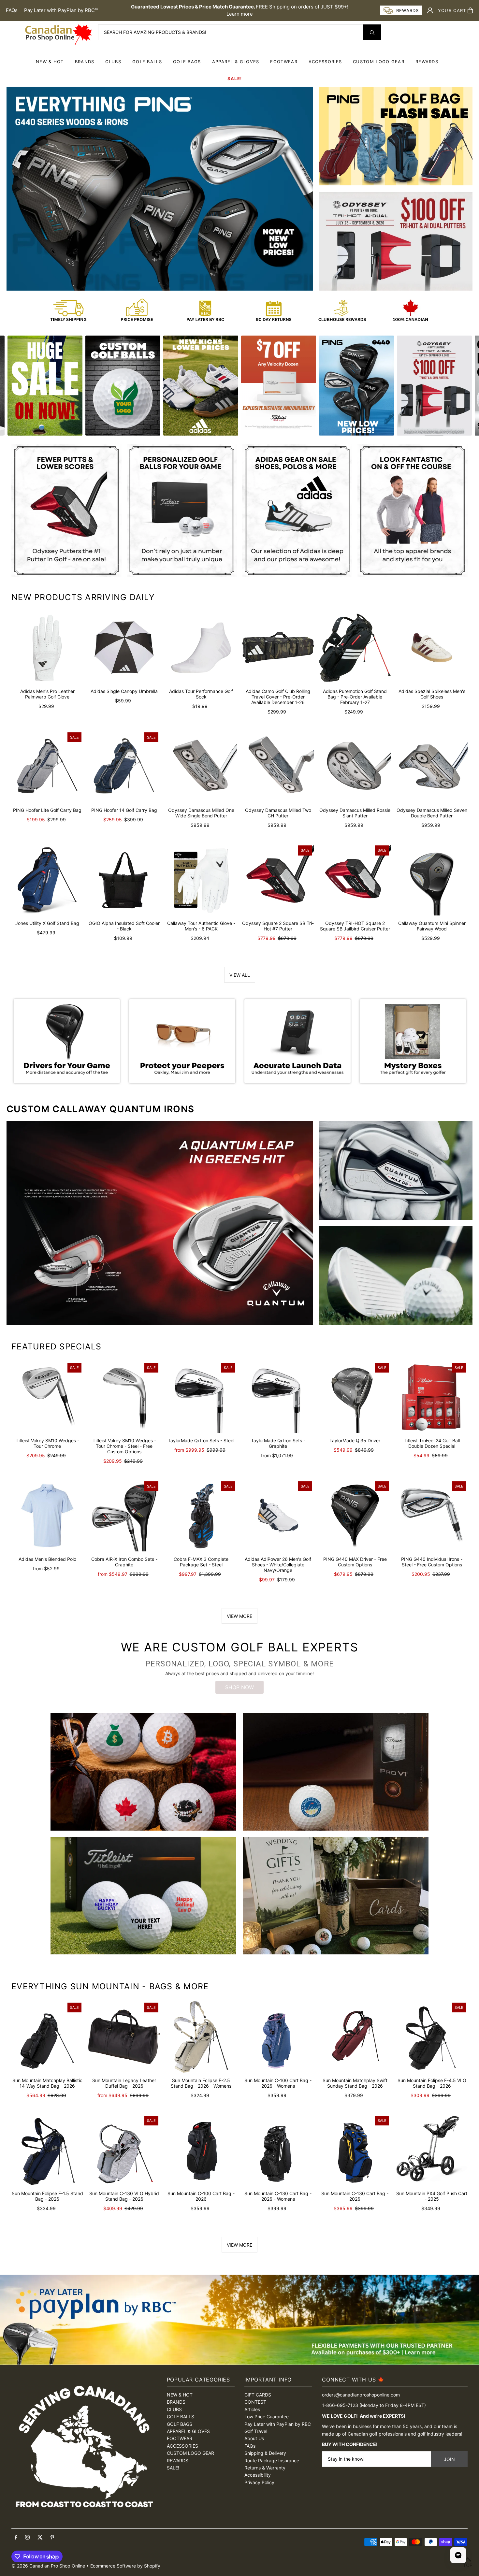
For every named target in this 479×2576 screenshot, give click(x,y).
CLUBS (113, 62)
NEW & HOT (50, 62)
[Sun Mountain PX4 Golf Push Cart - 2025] (432, 2150)
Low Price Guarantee (267, 2417)
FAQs (12, 10)
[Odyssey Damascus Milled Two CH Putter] (278, 767)
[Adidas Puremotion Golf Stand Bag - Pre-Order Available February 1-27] (355, 648)
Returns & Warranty (265, 2468)
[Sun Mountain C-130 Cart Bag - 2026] (355, 2150)
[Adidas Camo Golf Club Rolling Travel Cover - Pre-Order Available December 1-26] (278, 648)
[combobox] (239, 32)
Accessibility (258, 2475)
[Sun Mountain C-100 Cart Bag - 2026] (201, 2150)
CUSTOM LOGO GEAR (379, 62)
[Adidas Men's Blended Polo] (47, 1516)
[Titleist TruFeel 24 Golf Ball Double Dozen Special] (432, 1397)
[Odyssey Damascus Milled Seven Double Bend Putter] (432, 767)
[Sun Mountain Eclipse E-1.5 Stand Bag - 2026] (47, 2150)
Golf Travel (256, 2431)
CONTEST (255, 2402)
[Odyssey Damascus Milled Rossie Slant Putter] (355, 767)
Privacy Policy (259, 2482)
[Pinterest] (52, 2538)
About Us (254, 2438)
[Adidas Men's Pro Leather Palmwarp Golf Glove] (47, 648)
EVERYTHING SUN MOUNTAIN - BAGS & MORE (110, 1986)
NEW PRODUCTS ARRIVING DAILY (83, 597)
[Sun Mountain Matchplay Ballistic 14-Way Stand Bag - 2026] (47, 2037)
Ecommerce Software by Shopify (125, 2566)
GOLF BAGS (187, 62)
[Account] (430, 10)
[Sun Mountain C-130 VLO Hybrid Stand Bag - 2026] (124, 2150)
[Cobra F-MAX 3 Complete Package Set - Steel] (201, 1516)
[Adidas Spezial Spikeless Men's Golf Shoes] (432, 648)
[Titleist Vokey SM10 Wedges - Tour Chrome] (47, 1397)
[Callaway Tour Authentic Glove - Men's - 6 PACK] (201, 880)
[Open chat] (458, 2555)
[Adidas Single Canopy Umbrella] (124, 648)
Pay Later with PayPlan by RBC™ (61, 10)
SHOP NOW (239, 1687)
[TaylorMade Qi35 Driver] (355, 1397)
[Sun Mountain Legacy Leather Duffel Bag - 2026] (124, 2037)
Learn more (240, 14)
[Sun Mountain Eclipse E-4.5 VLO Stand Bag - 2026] (432, 2037)
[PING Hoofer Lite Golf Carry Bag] (47, 767)
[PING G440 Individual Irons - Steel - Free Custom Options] (432, 1516)
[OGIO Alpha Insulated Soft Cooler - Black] (124, 880)
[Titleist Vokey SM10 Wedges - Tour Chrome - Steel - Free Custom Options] (124, 1397)
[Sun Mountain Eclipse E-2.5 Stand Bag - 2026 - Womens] (201, 2037)
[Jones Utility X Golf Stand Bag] (47, 880)
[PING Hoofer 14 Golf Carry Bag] (124, 767)
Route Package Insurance (272, 2461)
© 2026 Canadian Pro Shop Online (48, 2566)
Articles (252, 2409)
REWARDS (178, 2461)
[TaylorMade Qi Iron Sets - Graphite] (278, 1397)
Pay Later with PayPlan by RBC (278, 2424)
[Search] (372, 32)
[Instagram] (27, 2538)
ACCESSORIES (325, 62)
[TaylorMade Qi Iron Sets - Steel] (201, 1397)
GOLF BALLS (147, 62)
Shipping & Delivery (265, 2453)
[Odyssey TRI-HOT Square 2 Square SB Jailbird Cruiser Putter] (355, 880)
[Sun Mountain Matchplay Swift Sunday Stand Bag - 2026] (355, 2037)
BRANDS (85, 62)
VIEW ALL (240, 975)
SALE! (235, 79)
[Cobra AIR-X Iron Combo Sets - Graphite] (124, 1516)
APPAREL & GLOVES (236, 62)
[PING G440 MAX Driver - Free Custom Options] (355, 1516)
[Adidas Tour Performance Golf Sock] (201, 648)
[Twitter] (40, 2538)
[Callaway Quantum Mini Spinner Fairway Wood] (432, 880)
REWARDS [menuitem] (427, 62)
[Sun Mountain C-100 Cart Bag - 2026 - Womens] (278, 2037)
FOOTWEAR (284, 62)
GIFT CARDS (258, 2395)
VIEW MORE (239, 1616)
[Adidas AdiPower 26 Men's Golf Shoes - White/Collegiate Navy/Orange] (278, 1516)
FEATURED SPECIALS (56, 1346)
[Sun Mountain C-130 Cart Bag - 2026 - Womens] (278, 2150)
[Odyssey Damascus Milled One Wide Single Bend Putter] (201, 767)
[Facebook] (16, 2538)
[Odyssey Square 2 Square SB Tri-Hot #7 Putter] (278, 880)
